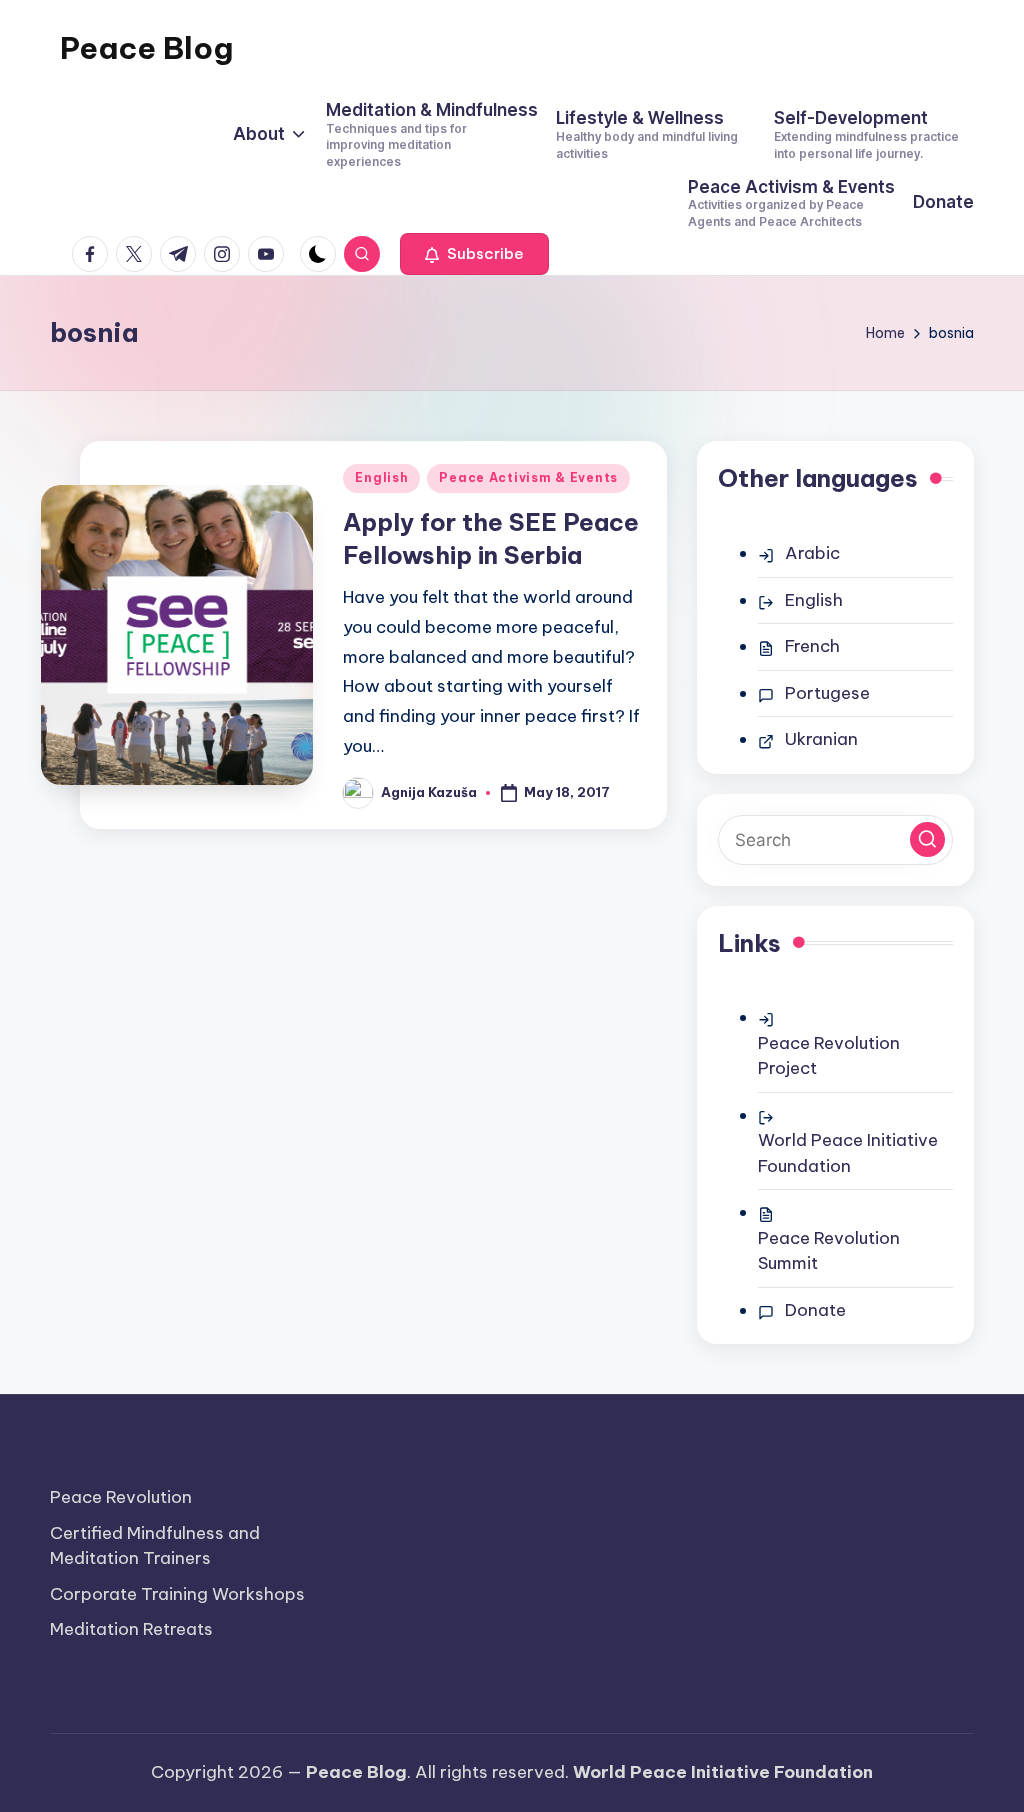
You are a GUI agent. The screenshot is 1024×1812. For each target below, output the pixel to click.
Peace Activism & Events (528, 477)
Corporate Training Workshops (177, 1594)
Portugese (827, 693)
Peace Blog (146, 48)
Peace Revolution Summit (829, 1251)
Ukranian (821, 739)
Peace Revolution (121, 1497)
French (812, 646)
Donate (815, 1310)
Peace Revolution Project (829, 1056)
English (381, 477)
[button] (474, 254)
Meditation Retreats (131, 1629)
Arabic (812, 553)
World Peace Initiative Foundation (848, 1153)
